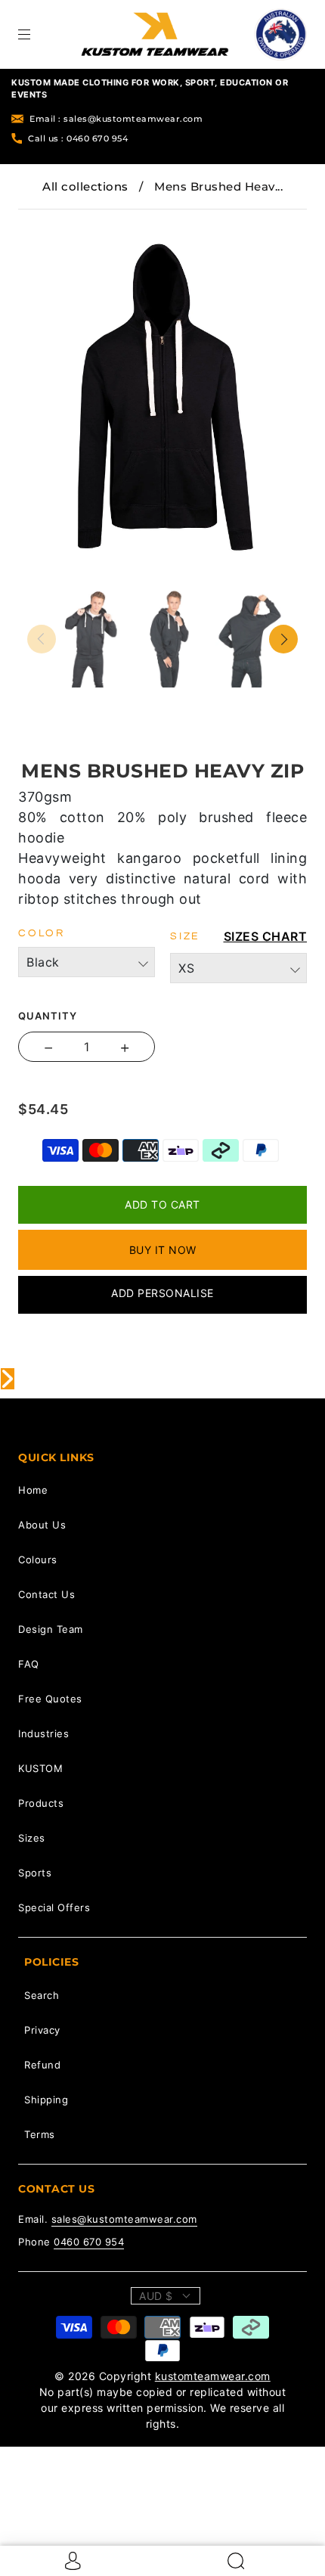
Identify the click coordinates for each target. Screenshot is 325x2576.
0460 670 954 (89, 2242)
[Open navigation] (35, 34)
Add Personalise (162, 1293)
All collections (85, 186)
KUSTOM (40, 1768)
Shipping (46, 2100)
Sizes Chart (266, 936)
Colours (38, 1560)
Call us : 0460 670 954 (78, 138)
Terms (40, 2134)
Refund (42, 2065)
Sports (35, 1873)
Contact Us (46, 1594)
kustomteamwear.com (213, 2376)
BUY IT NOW (163, 1250)
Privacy (42, 2030)
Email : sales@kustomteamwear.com (116, 119)
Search (42, 1995)
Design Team (51, 1629)
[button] (54, 220)
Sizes (32, 1838)
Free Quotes (50, 1699)
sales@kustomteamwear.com (124, 2219)
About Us (42, 1525)
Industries (43, 1733)
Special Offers (54, 1907)
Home (33, 1490)
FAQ (29, 1664)
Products (41, 1803)
